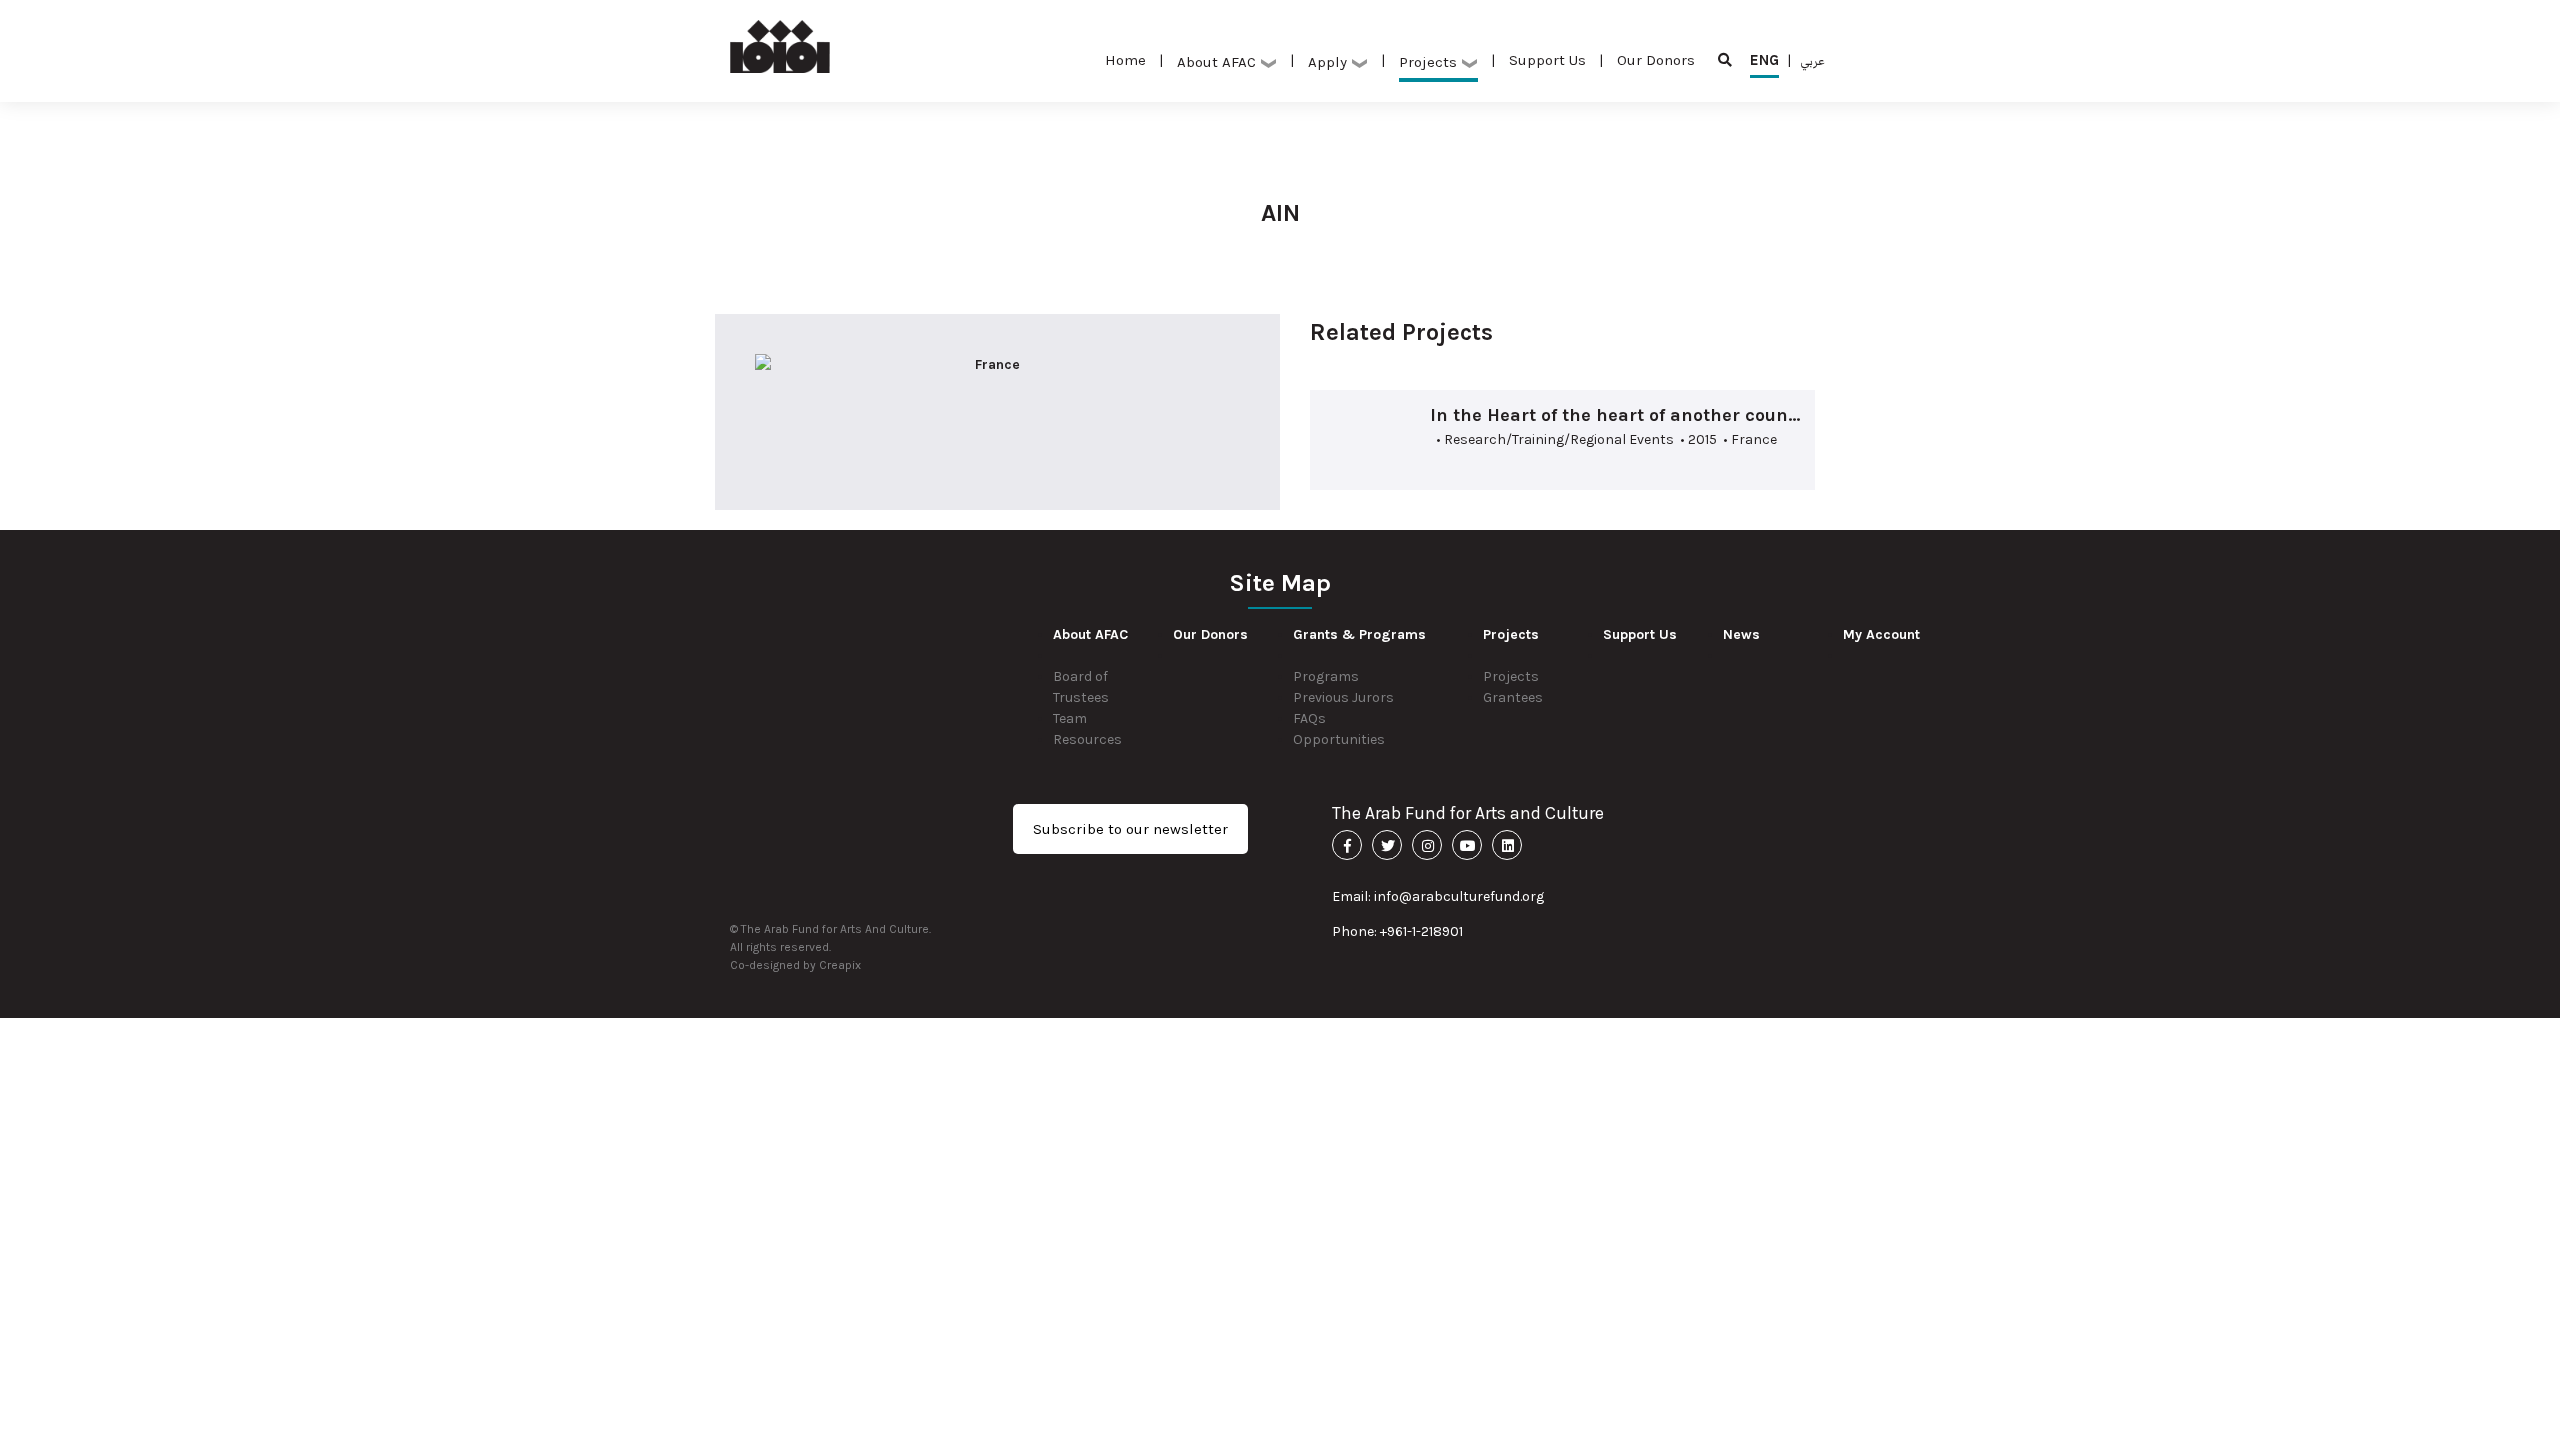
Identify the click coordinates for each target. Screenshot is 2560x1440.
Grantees (1513, 697)
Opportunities (1339, 739)
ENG (1764, 60)
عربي (1812, 60)
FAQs (1309, 718)
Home (1125, 60)
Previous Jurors (1343, 697)
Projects (1511, 676)
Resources (1087, 739)
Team (1070, 718)
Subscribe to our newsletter (1130, 829)
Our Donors (1656, 60)
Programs (1326, 676)
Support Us (1547, 60)
